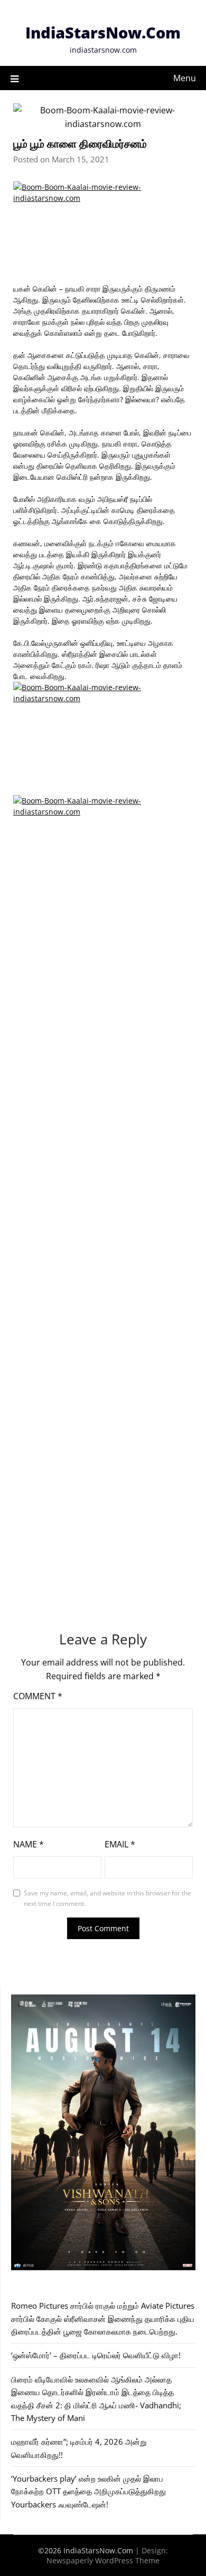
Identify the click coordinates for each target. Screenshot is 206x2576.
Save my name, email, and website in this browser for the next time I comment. (107, 1898)
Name (29, 1844)
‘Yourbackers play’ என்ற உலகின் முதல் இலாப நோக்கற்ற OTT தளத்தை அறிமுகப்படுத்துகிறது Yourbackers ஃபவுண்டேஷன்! (88, 2491)
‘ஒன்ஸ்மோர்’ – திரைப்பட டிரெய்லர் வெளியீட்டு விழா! (96, 2355)
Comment (38, 1696)
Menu (185, 78)
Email (120, 1844)
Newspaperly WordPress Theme (103, 2560)
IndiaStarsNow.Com (103, 32)
